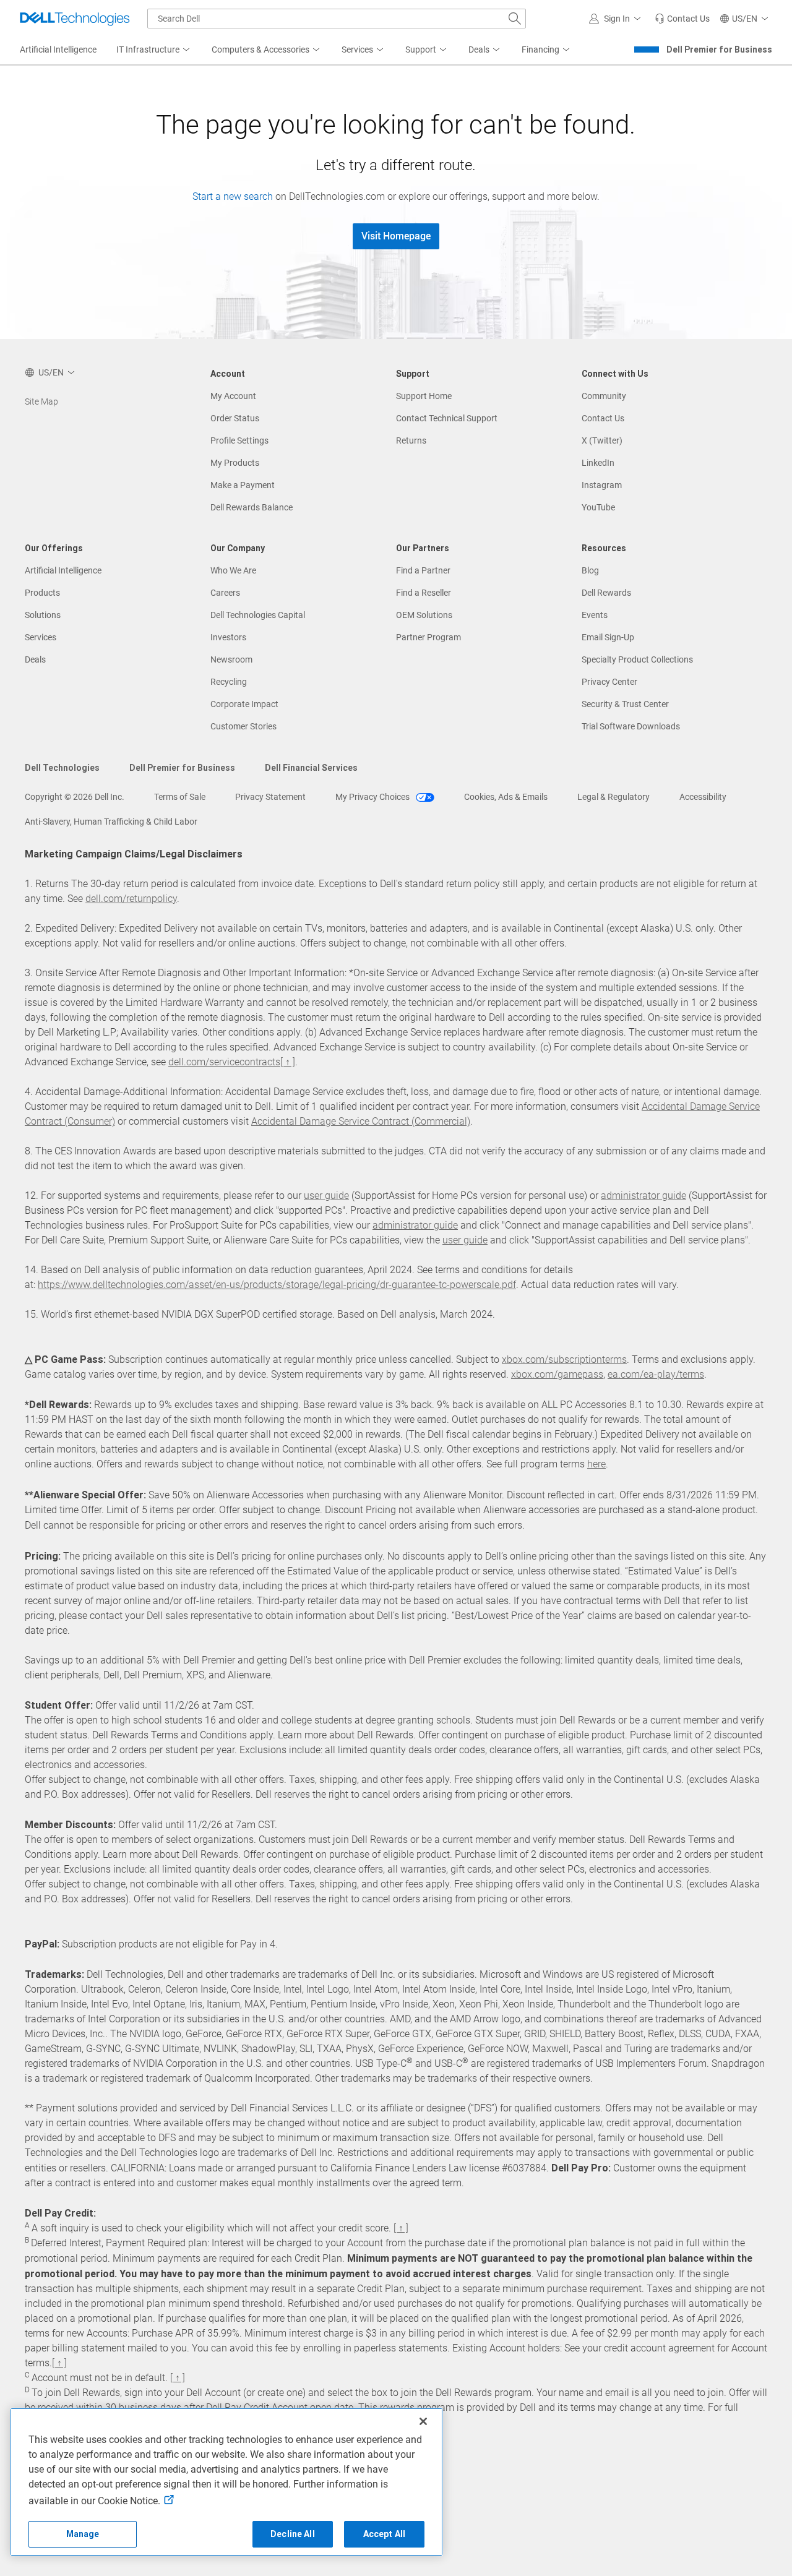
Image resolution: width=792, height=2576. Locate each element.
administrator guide (643, 1196)
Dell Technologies (62, 768)
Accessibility (703, 797)
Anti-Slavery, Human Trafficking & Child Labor (111, 822)
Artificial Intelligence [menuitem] (58, 49)
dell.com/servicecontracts (224, 1062)
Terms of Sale (180, 797)
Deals (35, 659)
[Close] (423, 2421)
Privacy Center (609, 682)
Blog (590, 570)
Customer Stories (243, 726)
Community (604, 396)
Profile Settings (239, 440)
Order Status (235, 418)
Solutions (43, 615)
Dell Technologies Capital (258, 615)
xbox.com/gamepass (557, 1374)
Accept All (384, 2534)
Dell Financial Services (311, 768)
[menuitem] (154, 50)
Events (595, 615)
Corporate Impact (244, 704)
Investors (228, 637)
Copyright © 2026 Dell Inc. (75, 797)
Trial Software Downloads (631, 726)
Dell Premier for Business (719, 49)
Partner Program (428, 637)
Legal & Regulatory (613, 797)
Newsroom (231, 659)
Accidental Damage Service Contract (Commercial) (361, 1121)
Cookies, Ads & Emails (506, 797)
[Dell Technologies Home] (75, 19)
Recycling (229, 682)
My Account (233, 396)
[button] (617, 19)
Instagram (602, 485)
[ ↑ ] (288, 1062)
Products (42, 593)
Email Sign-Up (608, 637)
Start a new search (233, 196)
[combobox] (337, 19)
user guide (326, 1196)
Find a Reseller (424, 593)
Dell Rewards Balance (252, 507)
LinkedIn (598, 463)
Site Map (41, 401)
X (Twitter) (602, 440)
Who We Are (233, 570)
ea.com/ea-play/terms (656, 1374)
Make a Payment (243, 485)
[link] (682, 19)
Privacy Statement (270, 797)
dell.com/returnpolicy (131, 899)
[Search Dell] (515, 19)
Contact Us (603, 418)
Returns (411, 440)
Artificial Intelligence (63, 570)
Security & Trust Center (625, 704)
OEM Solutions (424, 615)
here (596, 1464)
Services (41, 637)
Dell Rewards (606, 593)
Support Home (424, 396)
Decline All (293, 2534)
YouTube (598, 507)
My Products (235, 463)
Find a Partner (423, 570)
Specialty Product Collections (637, 659)
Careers (225, 593)
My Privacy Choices (373, 797)
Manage (83, 2534)
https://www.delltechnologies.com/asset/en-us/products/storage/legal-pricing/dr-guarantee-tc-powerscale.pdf (277, 1285)
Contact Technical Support (447, 418)
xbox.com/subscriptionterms (564, 1359)
